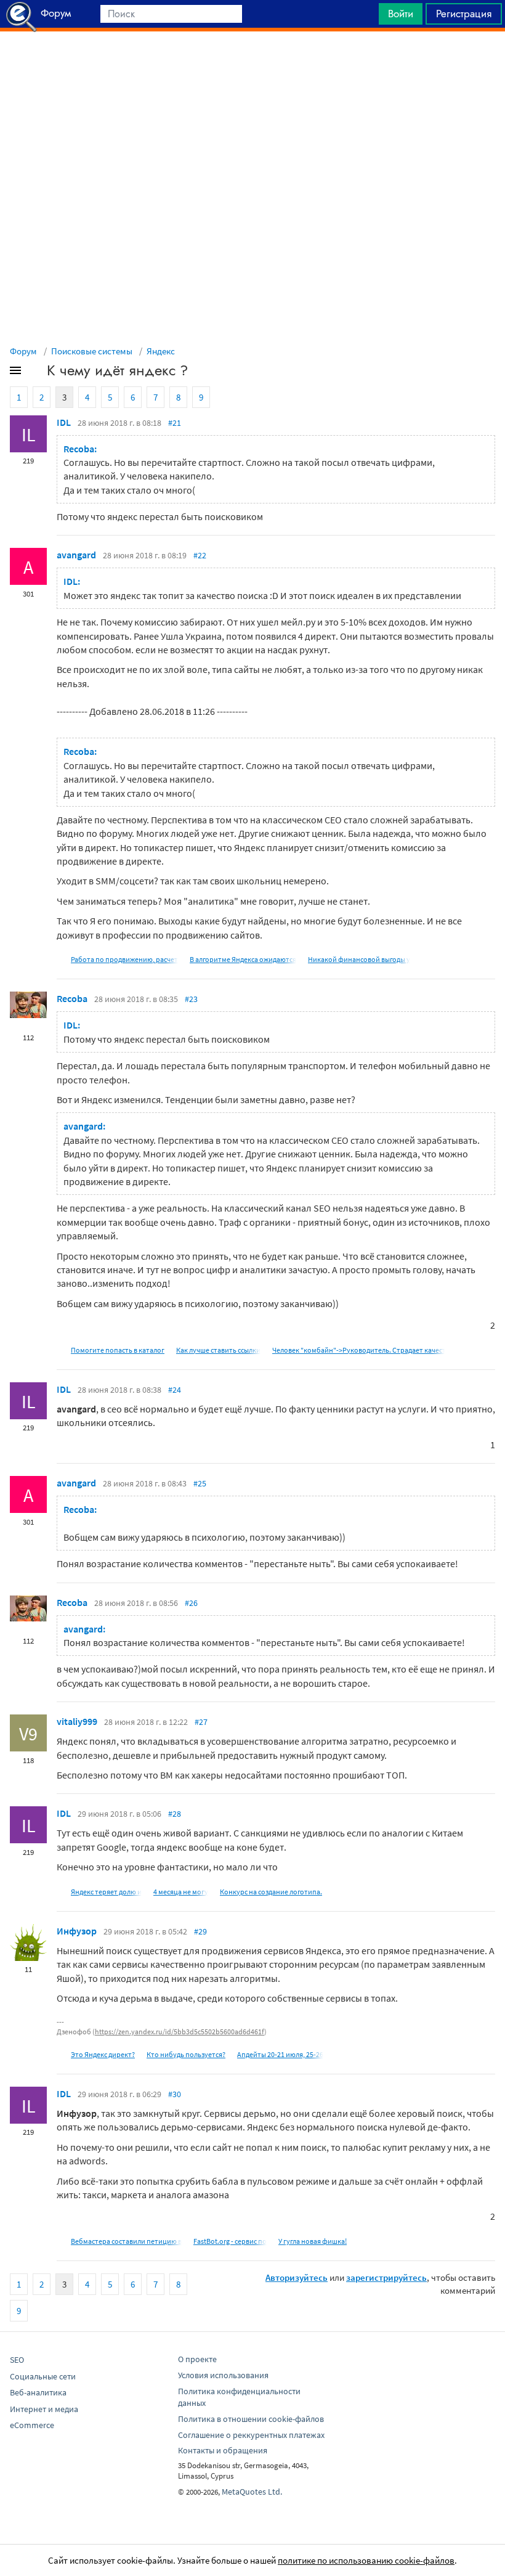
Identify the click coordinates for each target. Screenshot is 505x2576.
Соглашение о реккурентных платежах (251, 2435)
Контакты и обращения (223, 2450)
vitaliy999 (77, 1721)
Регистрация (464, 14)
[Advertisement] (252, 62)
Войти (401, 14)
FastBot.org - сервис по (230, 2241)
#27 (201, 1722)
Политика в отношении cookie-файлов (251, 2419)
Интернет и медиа (44, 2409)
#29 (200, 1931)
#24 (175, 1390)
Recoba (72, 998)
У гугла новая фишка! (313, 2241)
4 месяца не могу (181, 1892)
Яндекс (161, 351)
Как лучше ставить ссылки (218, 1350)
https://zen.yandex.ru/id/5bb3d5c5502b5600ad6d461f (180, 2032)
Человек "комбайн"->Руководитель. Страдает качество (363, 1350)
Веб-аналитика (38, 2392)
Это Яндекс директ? (103, 2054)
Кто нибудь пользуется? (186, 2054)
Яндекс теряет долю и (106, 1892)
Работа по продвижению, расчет (124, 959)
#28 (175, 1814)
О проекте (197, 2359)
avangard (76, 555)
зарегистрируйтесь (386, 2277)
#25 (200, 1483)
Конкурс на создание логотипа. (271, 1892)
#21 (175, 423)
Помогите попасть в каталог (118, 1350)
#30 (175, 2094)
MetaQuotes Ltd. (252, 2492)
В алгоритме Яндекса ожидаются (243, 959)
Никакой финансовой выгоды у (359, 959)
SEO (17, 2360)
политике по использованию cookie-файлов (366, 2560)
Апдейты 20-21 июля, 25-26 (280, 2054)
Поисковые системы (92, 351)
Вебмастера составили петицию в (126, 2241)
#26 (191, 1603)
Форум (23, 351)
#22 (200, 555)
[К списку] (36, 373)
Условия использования (223, 2375)
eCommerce (32, 2425)
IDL (64, 422)
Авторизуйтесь (297, 2277)
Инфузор (77, 1931)
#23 (191, 999)
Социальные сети (43, 2376)
